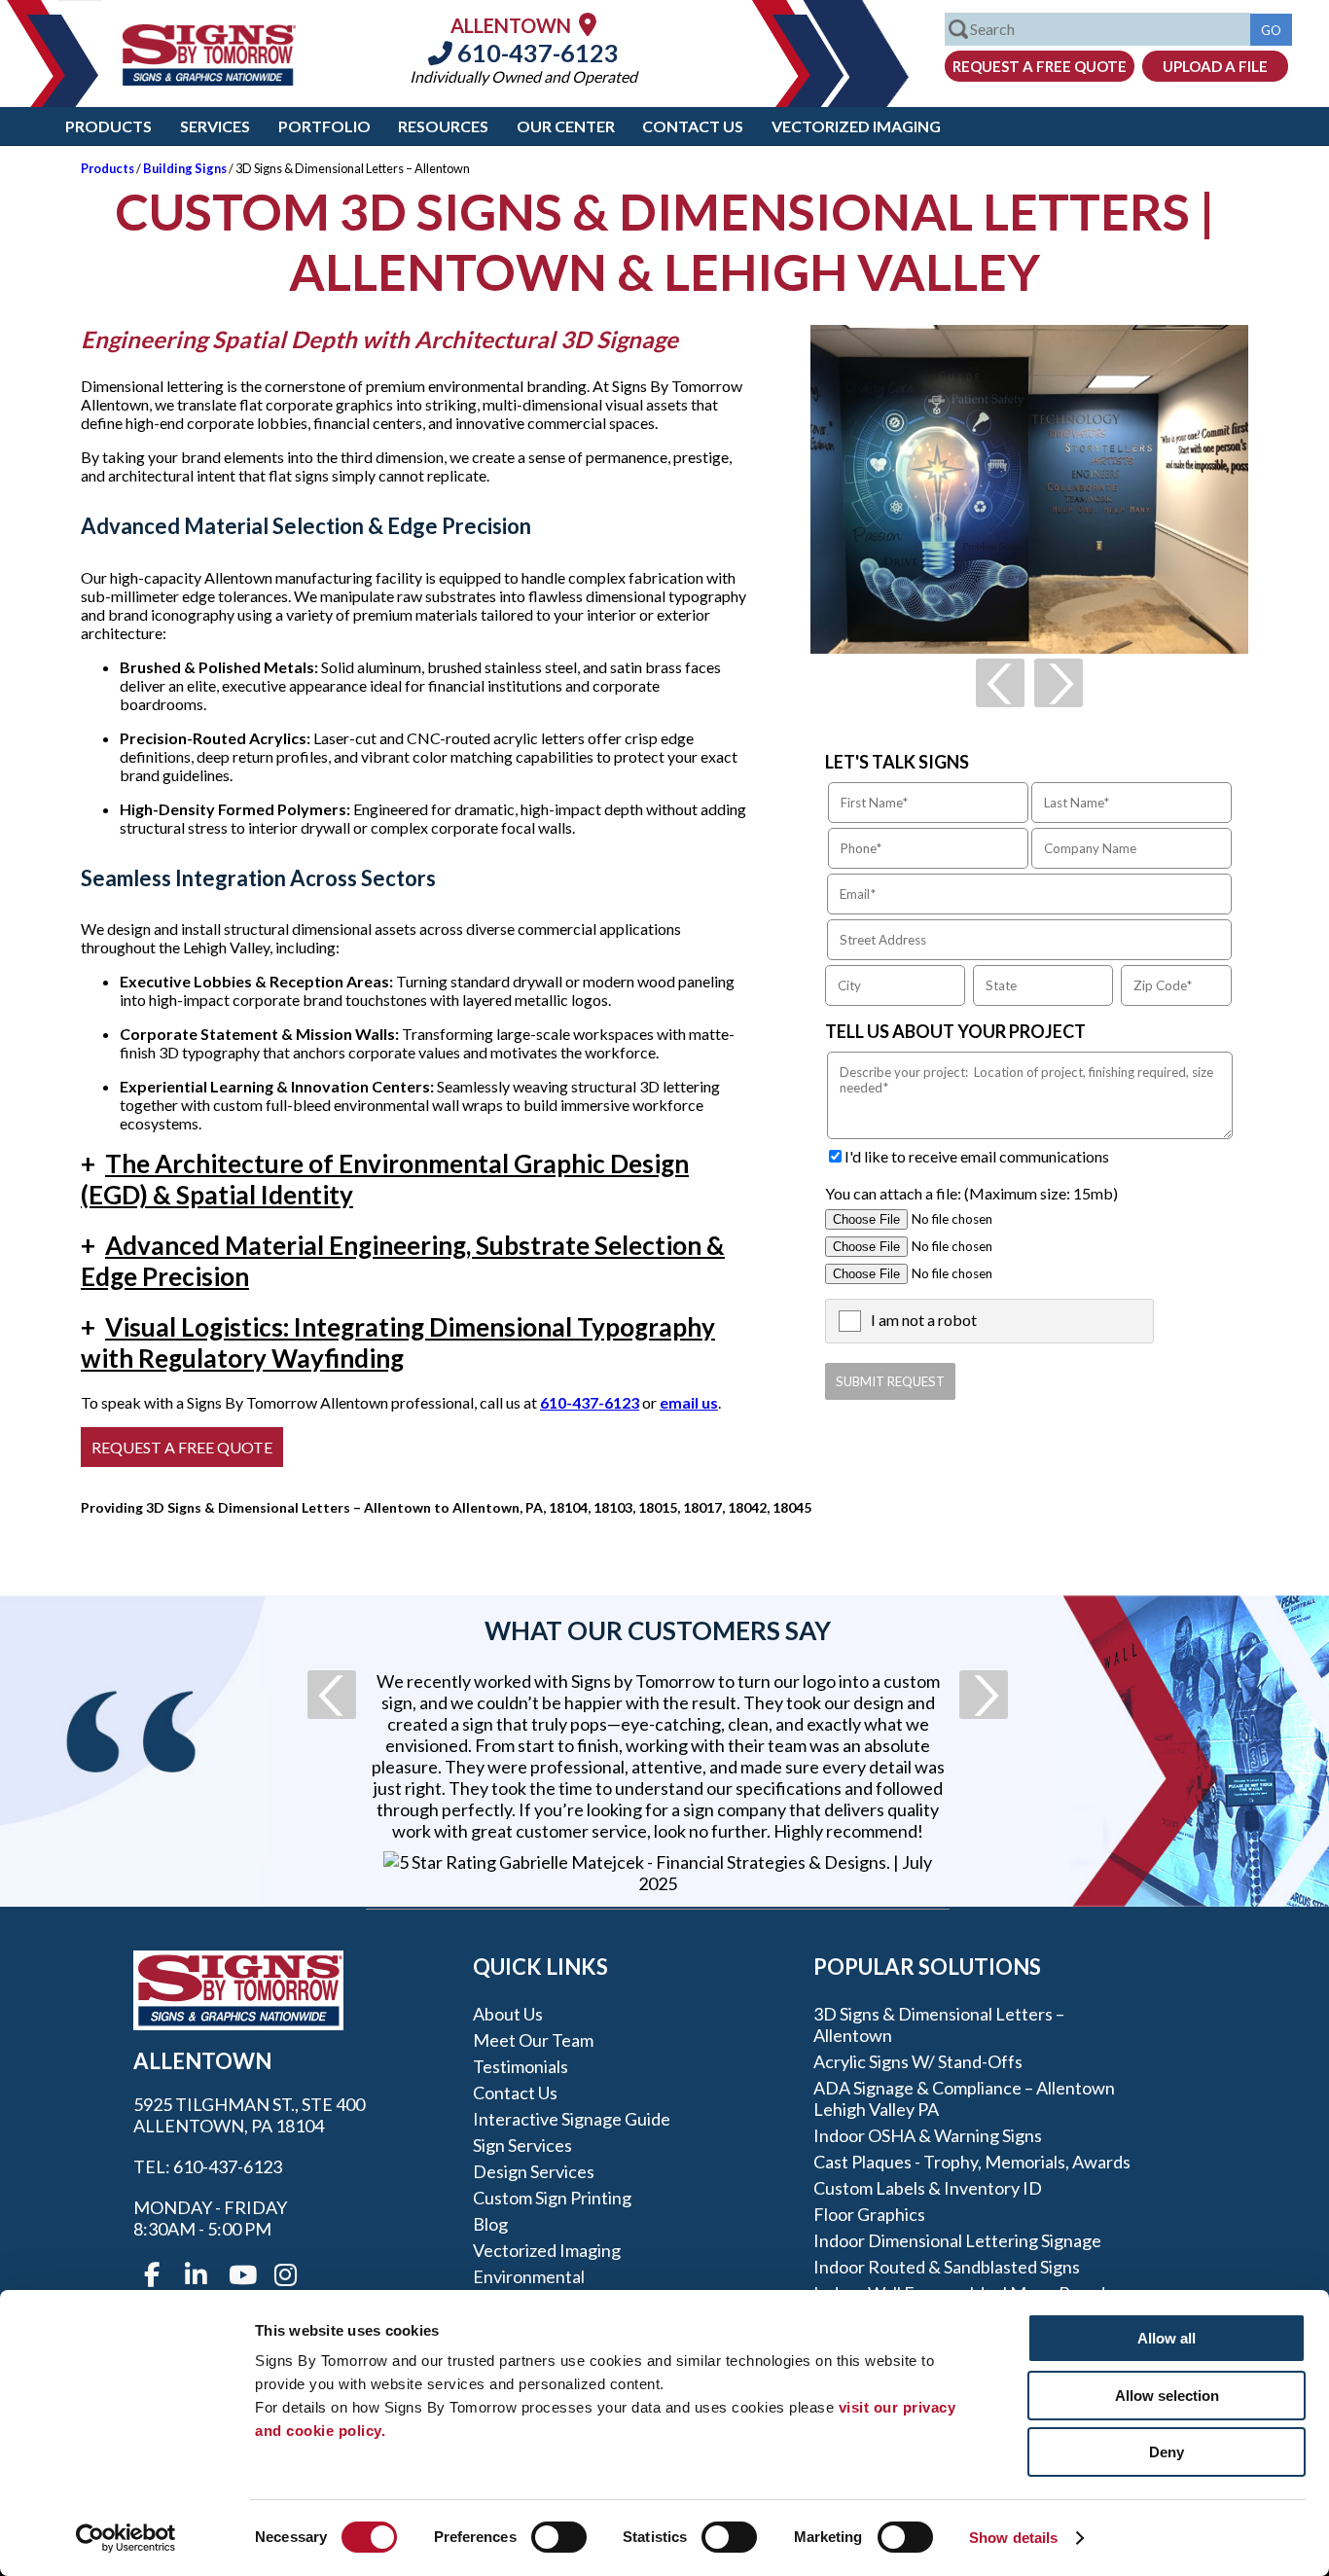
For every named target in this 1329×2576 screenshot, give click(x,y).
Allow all (1167, 2338)
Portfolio (324, 126)
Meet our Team (533, 2040)
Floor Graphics (869, 2214)
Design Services (534, 2171)
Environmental (529, 2276)
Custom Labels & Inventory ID (928, 2188)
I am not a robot (924, 1320)
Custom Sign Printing (552, 2198)
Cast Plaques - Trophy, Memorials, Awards (972, 2162)
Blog (490, 2224)
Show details (1013, 2538)
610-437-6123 (536, 53)
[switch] (559, 2537)
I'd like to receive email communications (977, 1156)
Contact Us (693, 126)
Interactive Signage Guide (572, 2119)
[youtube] (241, 2275)
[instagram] (286, 2275)
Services (215, 126)
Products (108, 126)
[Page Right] (1059, 683)
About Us (508, 2014)
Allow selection (1167, 2396)
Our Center (566, 126)
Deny (1167, 2452)
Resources (443, 126)
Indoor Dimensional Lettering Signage (957, 2240)
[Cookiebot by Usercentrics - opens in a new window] (126, 2538)
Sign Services (522, 2145)
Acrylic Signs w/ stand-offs (918, 2061)
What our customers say (658, 1630)
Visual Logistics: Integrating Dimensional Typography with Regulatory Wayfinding (398, 1342)
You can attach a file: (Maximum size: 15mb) (971, 1193)
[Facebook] (152, 2275)
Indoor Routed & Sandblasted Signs (947, 2267)
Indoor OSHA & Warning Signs (928, 2135)
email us (689, 1402)
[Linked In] (197, 2275)
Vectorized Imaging (856, 126)
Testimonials (521, 2066)
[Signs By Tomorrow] (209, 79)
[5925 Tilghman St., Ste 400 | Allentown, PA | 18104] (588, 24)
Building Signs (185, 168)
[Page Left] (1000, 683)
